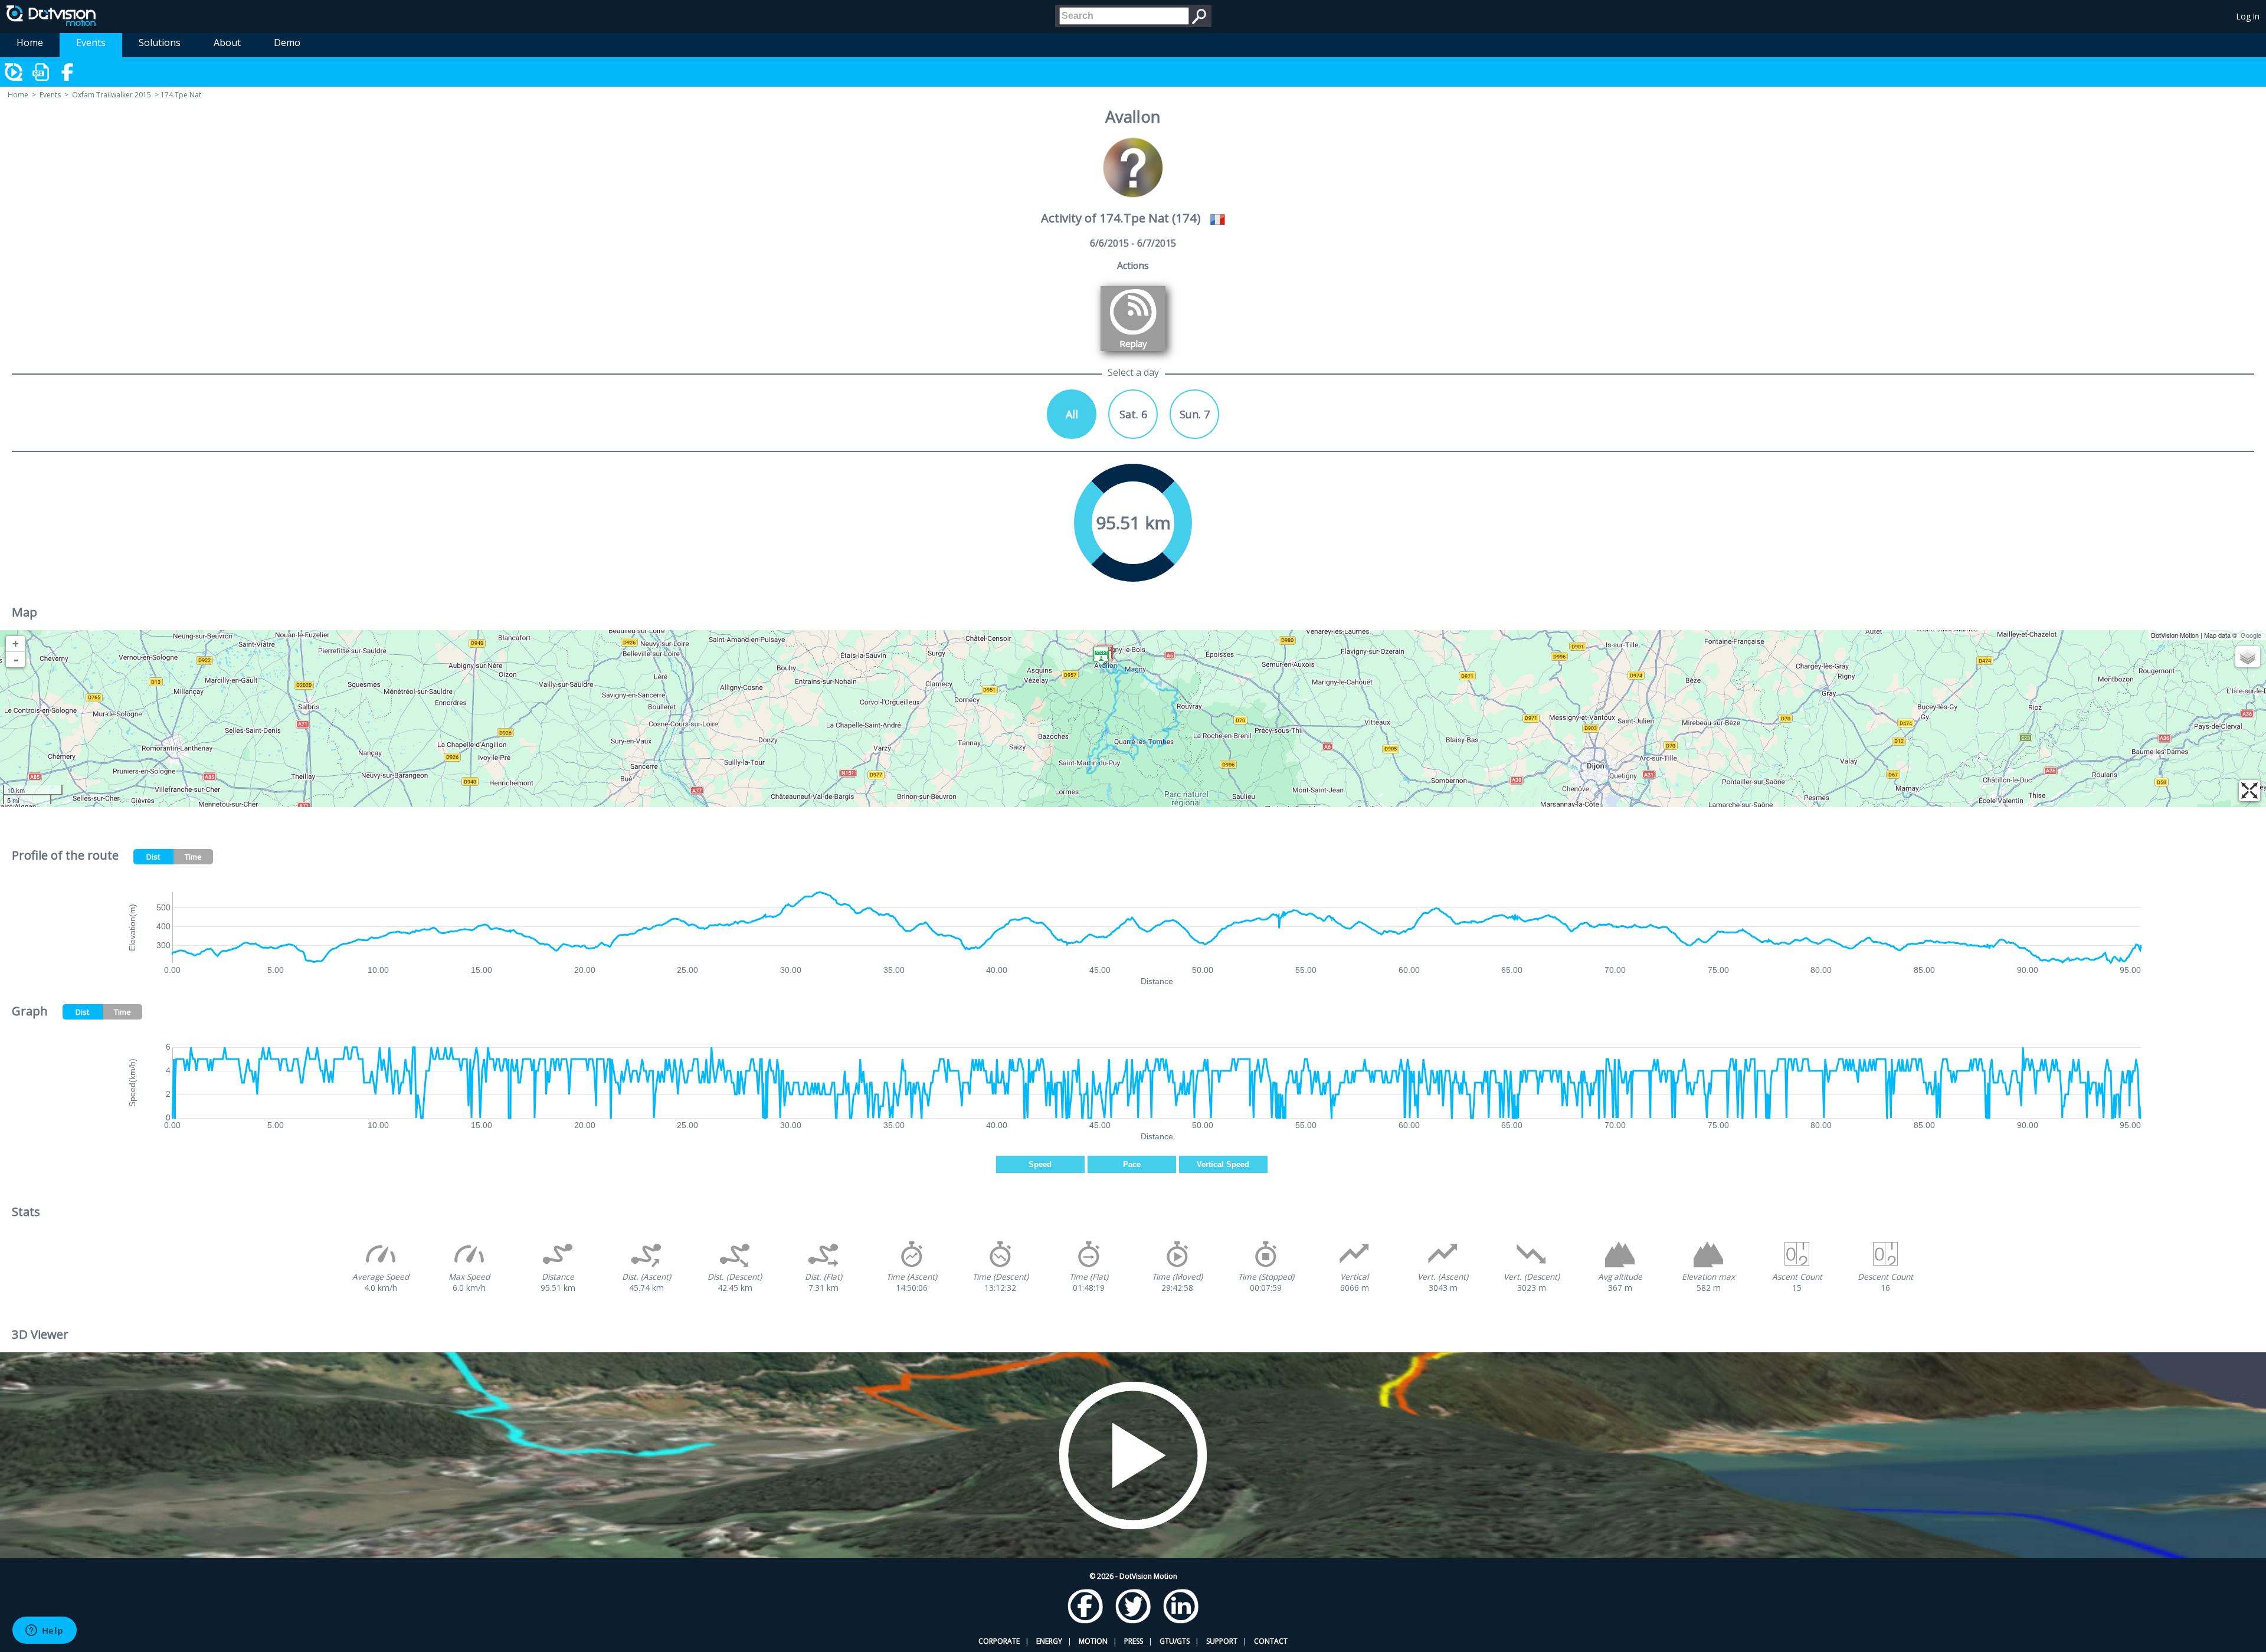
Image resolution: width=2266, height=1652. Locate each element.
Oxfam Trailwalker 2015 (112, 95)
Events (91, 42)
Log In (2248, 16)
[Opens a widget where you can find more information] (44, 1631)
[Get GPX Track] (41, 72)
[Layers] (2248, 657)
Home (30, 42)
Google (2251, 635)
